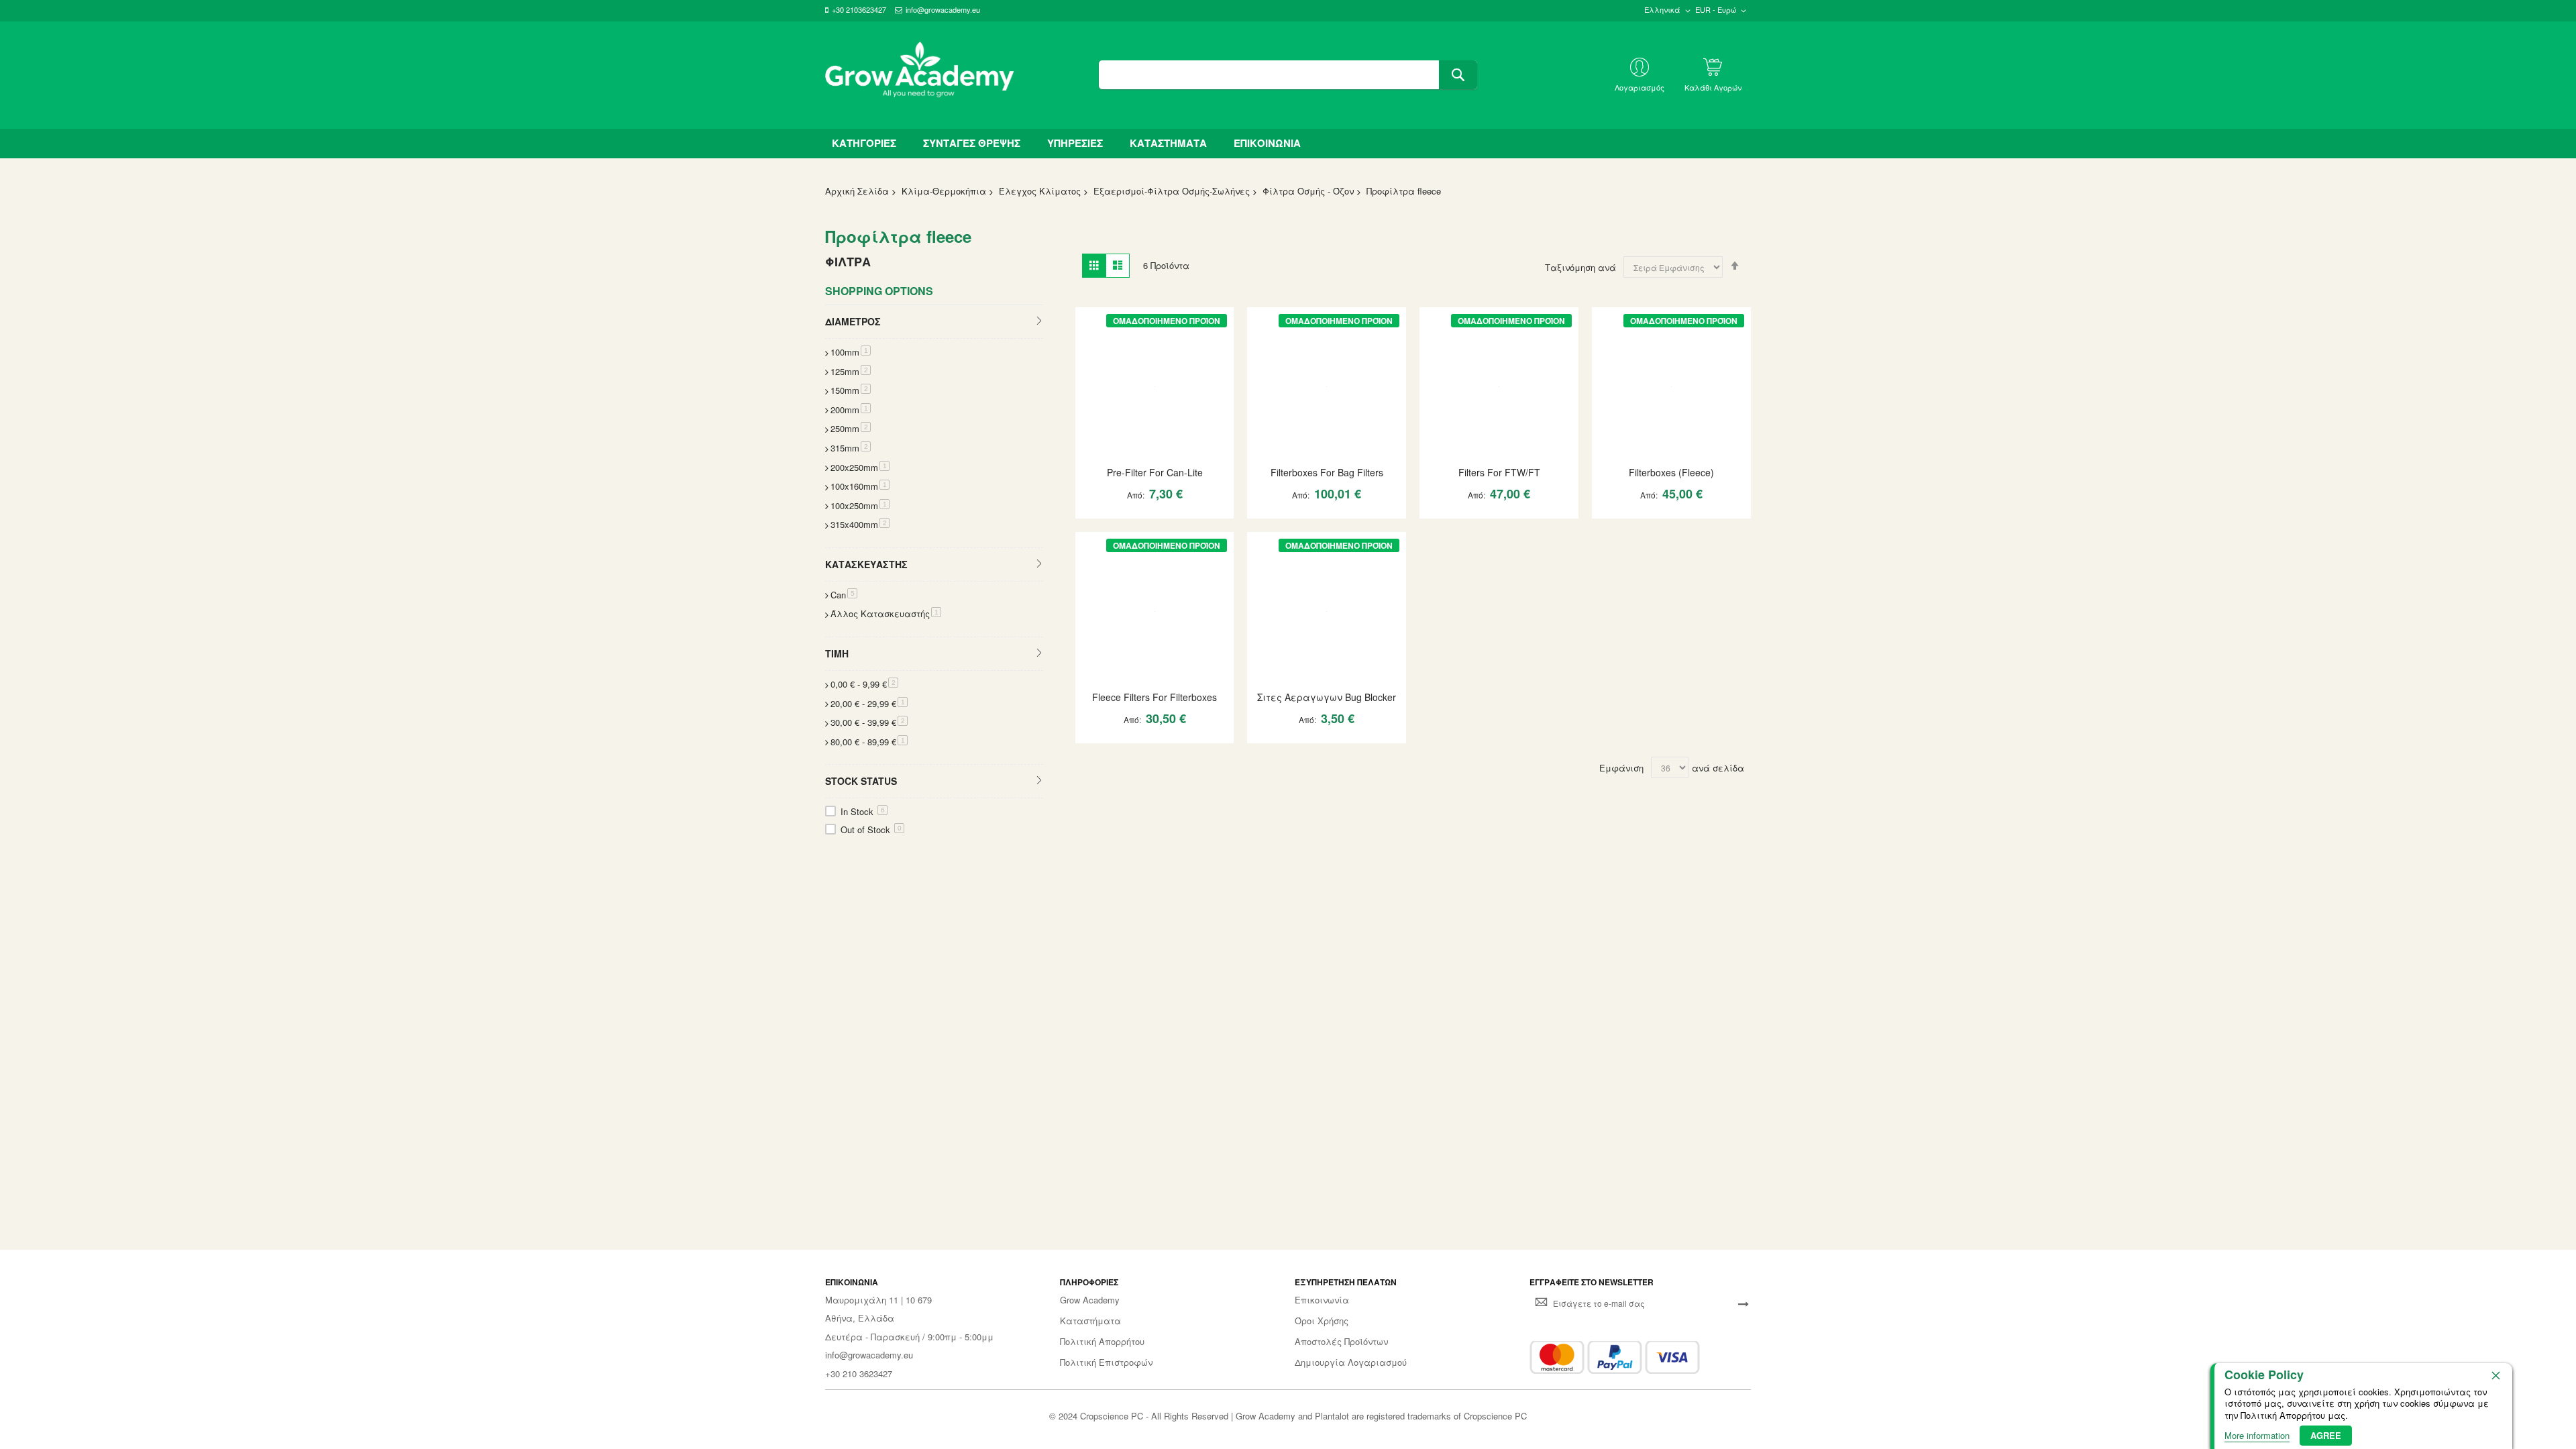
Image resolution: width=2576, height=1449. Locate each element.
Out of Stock (871, 829)
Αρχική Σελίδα (857, 191)
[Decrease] (1092, 520)
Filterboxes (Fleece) (1671, 472)
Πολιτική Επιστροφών (1106, 1362)
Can (844, 595)
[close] (2495, 1375)
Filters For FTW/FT (1499, 472)
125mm (851, 371)
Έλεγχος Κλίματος (1040, 191)
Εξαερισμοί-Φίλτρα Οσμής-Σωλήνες (1172, 191)
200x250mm (860, 467)
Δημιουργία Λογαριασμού (1351, 1362)
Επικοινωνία (1322, 1300)
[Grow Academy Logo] (920, 75)
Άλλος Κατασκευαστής (886, 613)
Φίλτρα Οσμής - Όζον (1308, 191)
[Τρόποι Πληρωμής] (1615, 1357)
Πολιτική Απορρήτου (1102, 1342)
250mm (851, 428)
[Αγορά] (1156, 520)
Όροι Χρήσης (1322, 1321)
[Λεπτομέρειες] (1155, 385)
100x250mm (860, 505)
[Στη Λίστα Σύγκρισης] (1179, 520)
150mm (851, 390)
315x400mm (860, 524)
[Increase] (1132, 520)
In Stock (863, 811)
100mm (851, 352)
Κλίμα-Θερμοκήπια (944, 191)
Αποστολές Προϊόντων (1341, 1342)
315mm (851, 448)
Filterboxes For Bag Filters (1327, 472)
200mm (851, 410)
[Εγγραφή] (1743, 1303)
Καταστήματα (1090, 1321)
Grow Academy (1090, 1300)
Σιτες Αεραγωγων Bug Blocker (1327, 697)
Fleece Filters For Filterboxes (1155, 697)
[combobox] (1288, 75)
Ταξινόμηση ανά (1580, 267)
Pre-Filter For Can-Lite (1155, 472)
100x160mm (860, 486)
